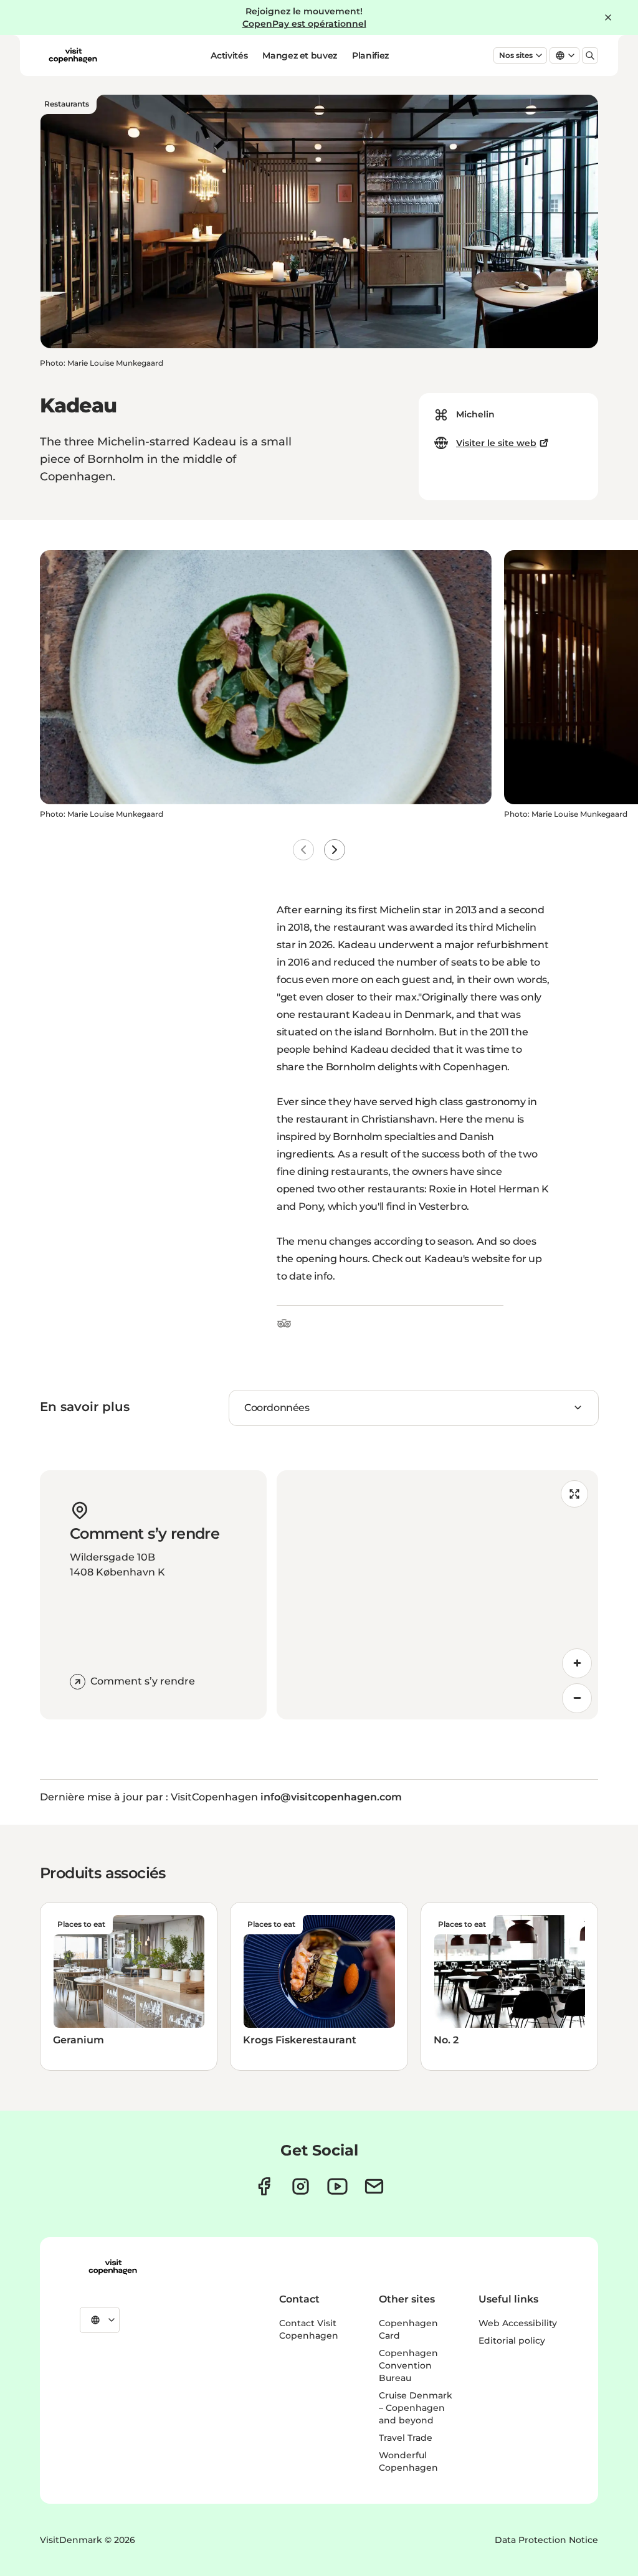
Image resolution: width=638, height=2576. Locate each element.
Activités (229, 55)
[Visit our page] (301, 2186)
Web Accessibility (518, 2323)
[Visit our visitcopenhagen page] (264, 2186)
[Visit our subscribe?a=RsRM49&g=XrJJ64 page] (374, 2186)
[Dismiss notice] (608, 17)
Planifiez (370, 55)
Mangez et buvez (300, 55)
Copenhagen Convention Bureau (408, 2365)
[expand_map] (574, 1494)
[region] (437, 1595)
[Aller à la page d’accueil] (73, 55)
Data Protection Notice (546, 2540)
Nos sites (516, 55)
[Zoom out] (577, 1698)
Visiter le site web (496, 443)
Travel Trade (406, 2438)
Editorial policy (512, 2341)
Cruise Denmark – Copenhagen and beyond (416, 2408)
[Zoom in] (577, 1663)
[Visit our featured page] (337, 2186)
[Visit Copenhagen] (113, 2267)
